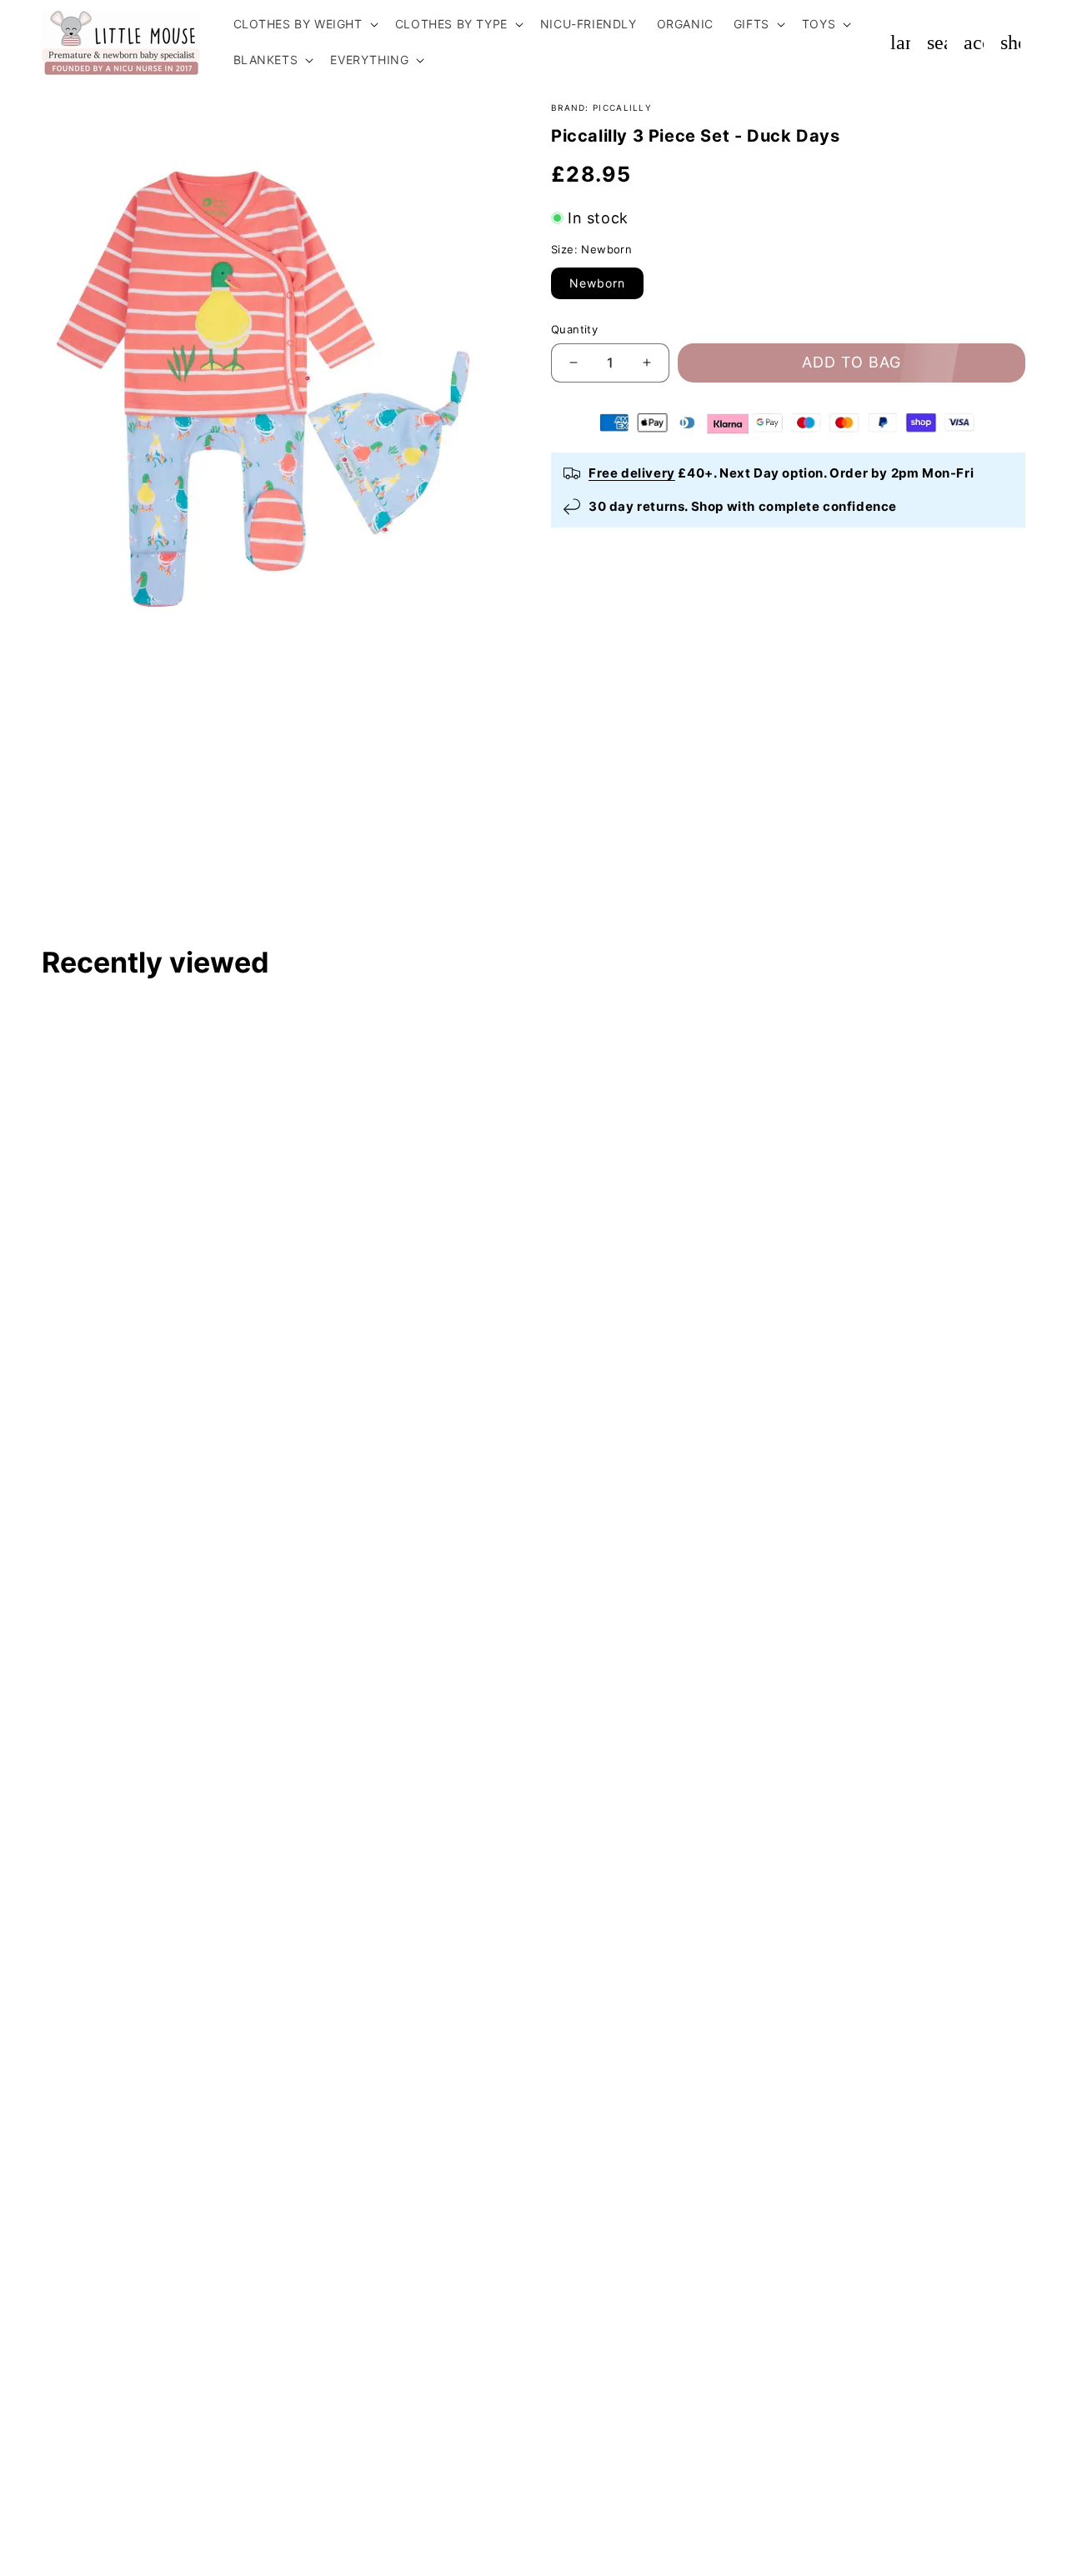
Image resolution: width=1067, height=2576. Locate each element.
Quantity (574, 329)
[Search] (937, 43)
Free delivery (632, 473)
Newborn (597, 283)
